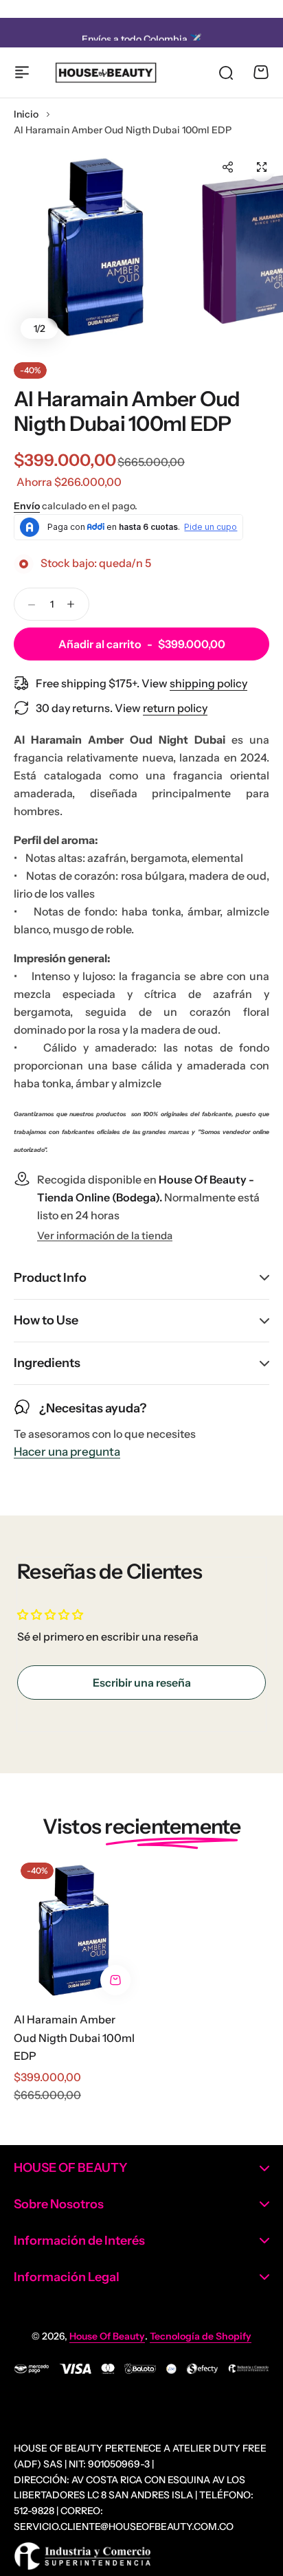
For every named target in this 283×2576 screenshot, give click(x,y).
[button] (227, 167)
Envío (27, 506)
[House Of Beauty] (105, 73)
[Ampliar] (98, 246)
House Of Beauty (107, 2336)
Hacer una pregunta (67, 1452)
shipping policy (208, 683)
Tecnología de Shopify (201, 2336)
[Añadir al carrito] (115, 1980)
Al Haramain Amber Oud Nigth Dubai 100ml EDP (74, 2038)
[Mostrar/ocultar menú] (22, 72)
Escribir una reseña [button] (142, 1683)
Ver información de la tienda (105, 1236)
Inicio (26, 114)
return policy (175, 708)
